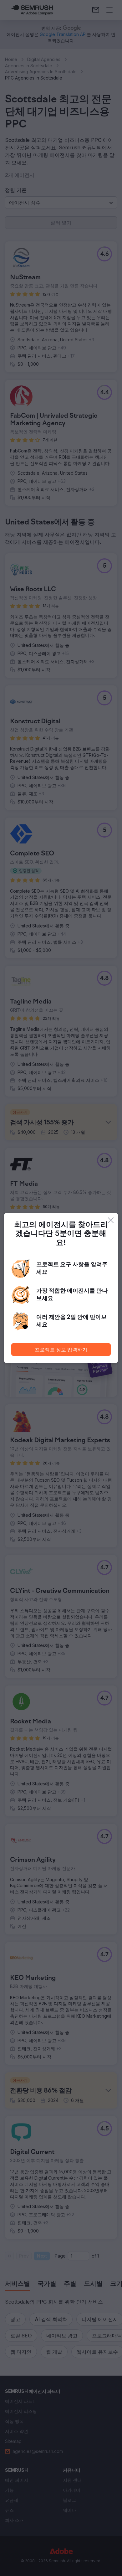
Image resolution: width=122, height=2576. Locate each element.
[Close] (111, 1220)
